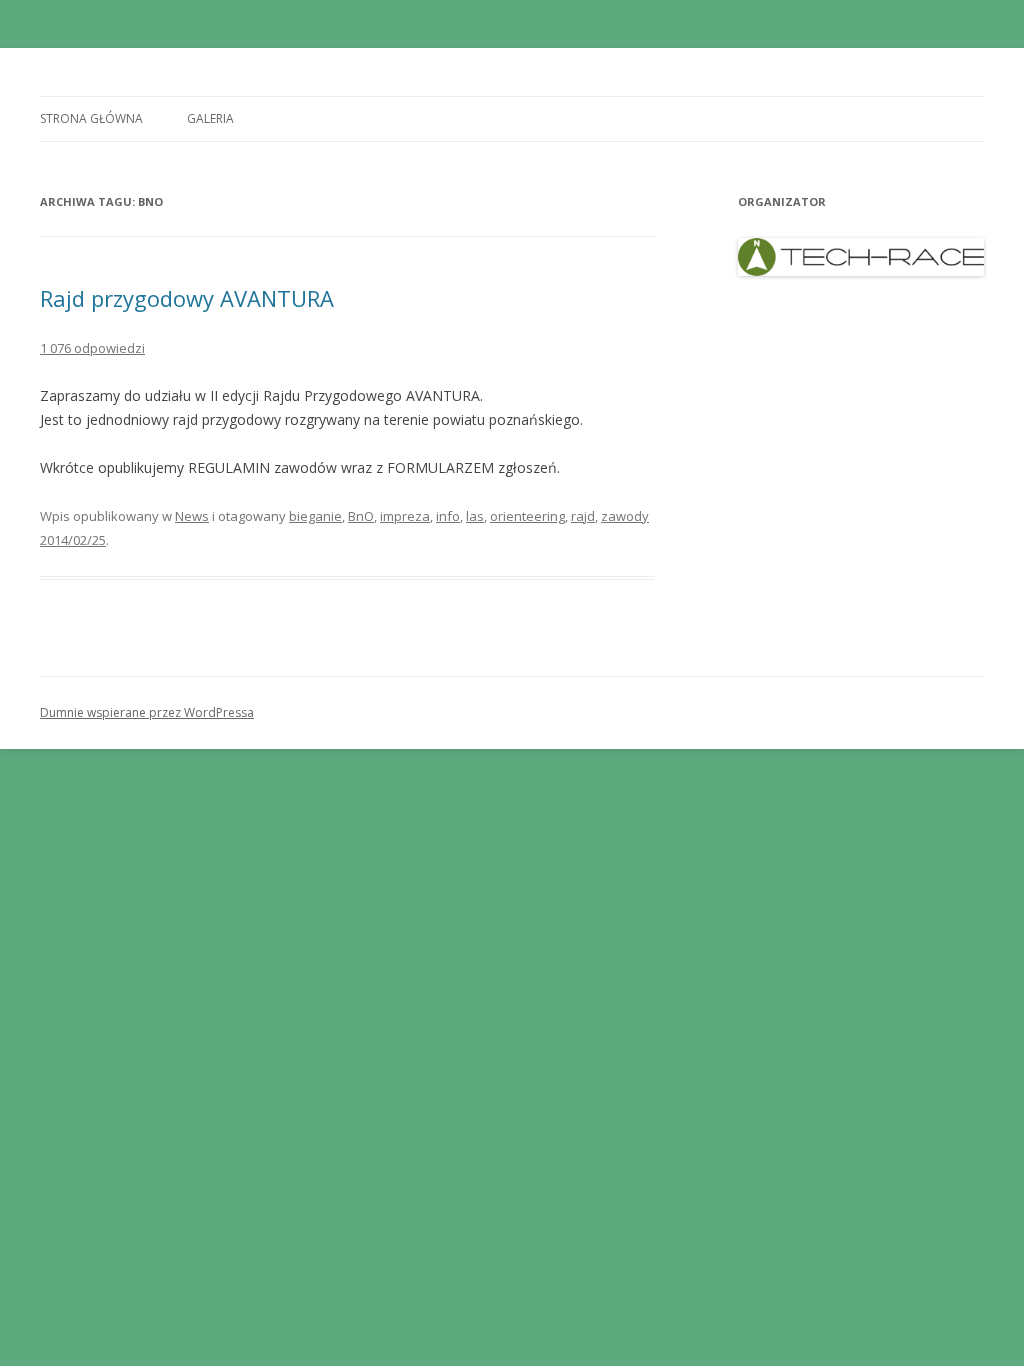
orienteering (527, 516)
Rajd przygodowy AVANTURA (187, 298)
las (475, 516)
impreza (405, 516)
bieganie (315, 516)
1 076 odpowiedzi (92, 348)
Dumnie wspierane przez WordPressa (147, 712)
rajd (583, 516)
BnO (361, 516)
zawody (625, 516)
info (448, 516)
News (192, 516)
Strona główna (91, 118)
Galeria (210, 118)
